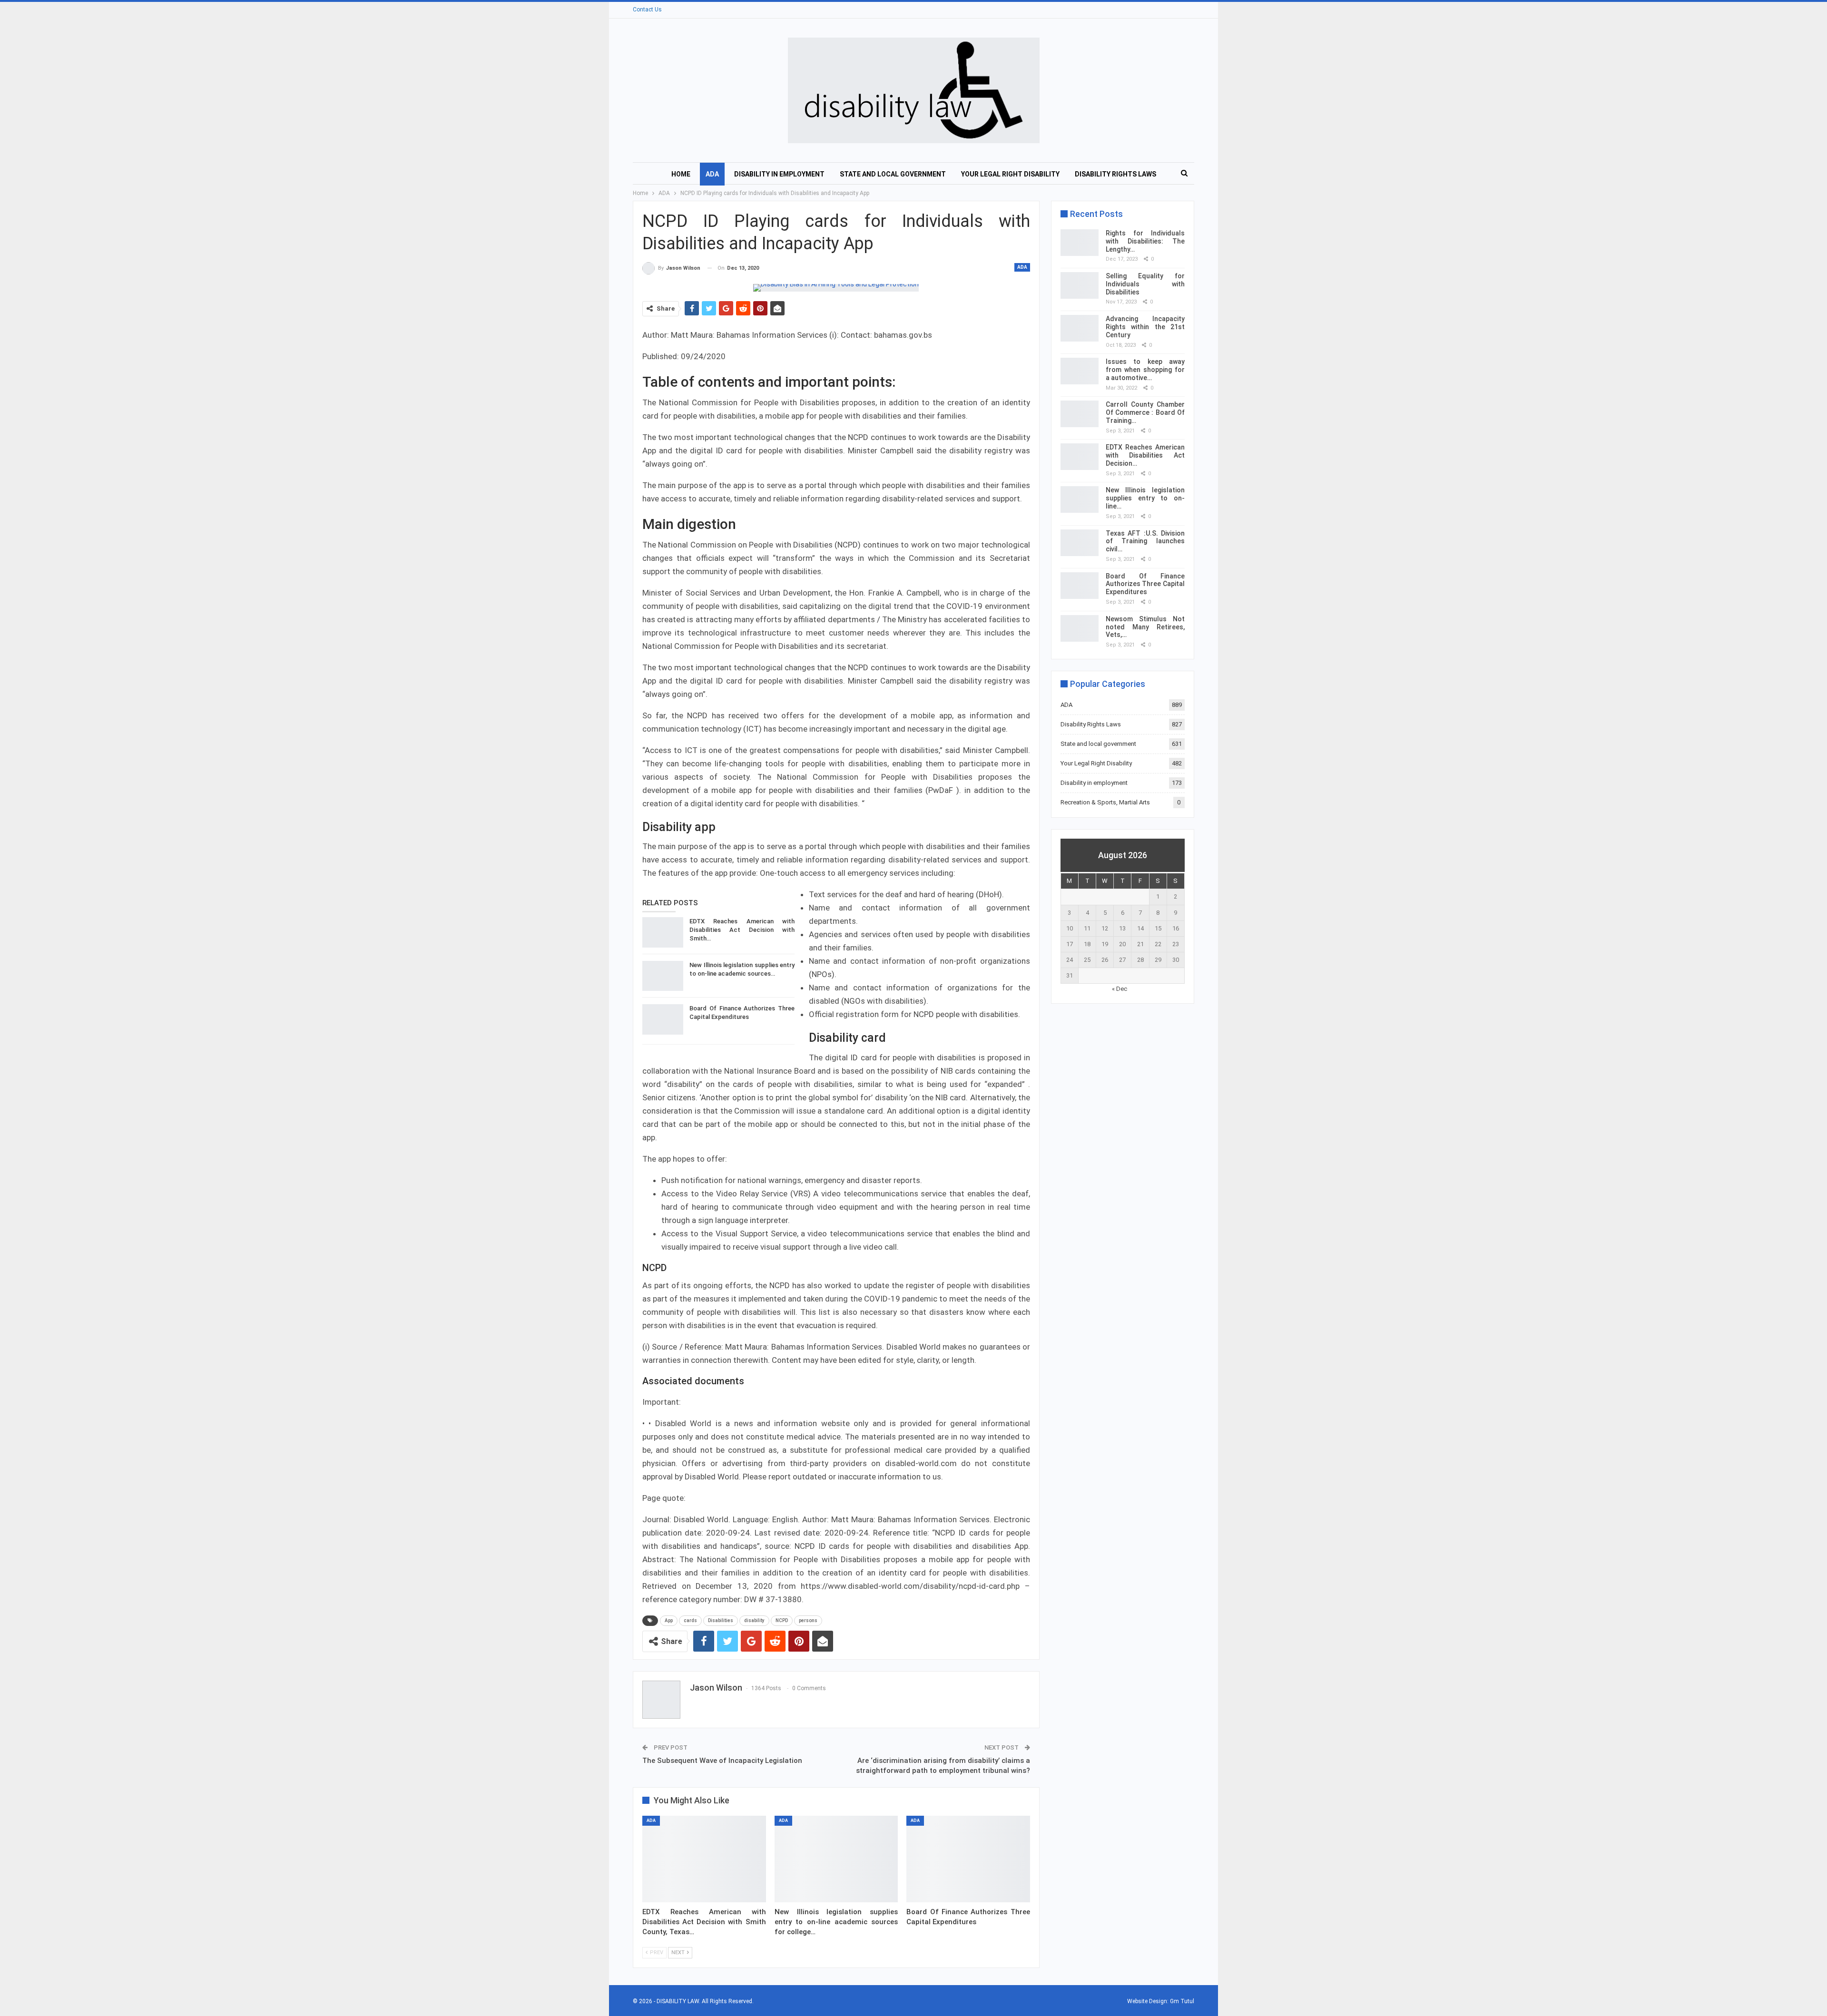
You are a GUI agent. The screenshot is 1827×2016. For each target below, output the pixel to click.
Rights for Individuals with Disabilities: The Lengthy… (1145, 241)
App (669, 1620)
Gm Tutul (1182, 2001)
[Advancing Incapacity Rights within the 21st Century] (1080, 328)
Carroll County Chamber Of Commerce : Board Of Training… (1145, 412)
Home (681, 174)
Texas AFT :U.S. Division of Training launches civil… (1145, 541)
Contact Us (647, 10)
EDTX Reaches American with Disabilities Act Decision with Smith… (742, 930)
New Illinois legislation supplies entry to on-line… (1145, 498)
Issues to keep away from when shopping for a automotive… (1145, 370)
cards (690, 1620)
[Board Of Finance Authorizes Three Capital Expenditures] (663, 1019)
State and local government (893, 174)
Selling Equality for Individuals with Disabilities (1145, 284)
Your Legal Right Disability (1010, 174)
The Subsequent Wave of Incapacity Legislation (722, 1761)
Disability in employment (779, 174)
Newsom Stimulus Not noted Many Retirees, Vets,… (1145, 627)
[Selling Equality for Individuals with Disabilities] (1080, 285)
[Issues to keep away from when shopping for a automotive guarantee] (1080, 371)
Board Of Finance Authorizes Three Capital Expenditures (1145, 584)
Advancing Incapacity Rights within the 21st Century (1145, 327)
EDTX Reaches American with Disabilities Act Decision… (1145, 455)
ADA (712, 174)
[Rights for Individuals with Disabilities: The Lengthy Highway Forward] (1080, 243)
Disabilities (721, 1620)
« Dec (1120, 989)
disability (754, 1620)
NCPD (782, 1620)
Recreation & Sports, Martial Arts (1105, 802)
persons (808, 1620)
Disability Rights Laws (1115, 174)
